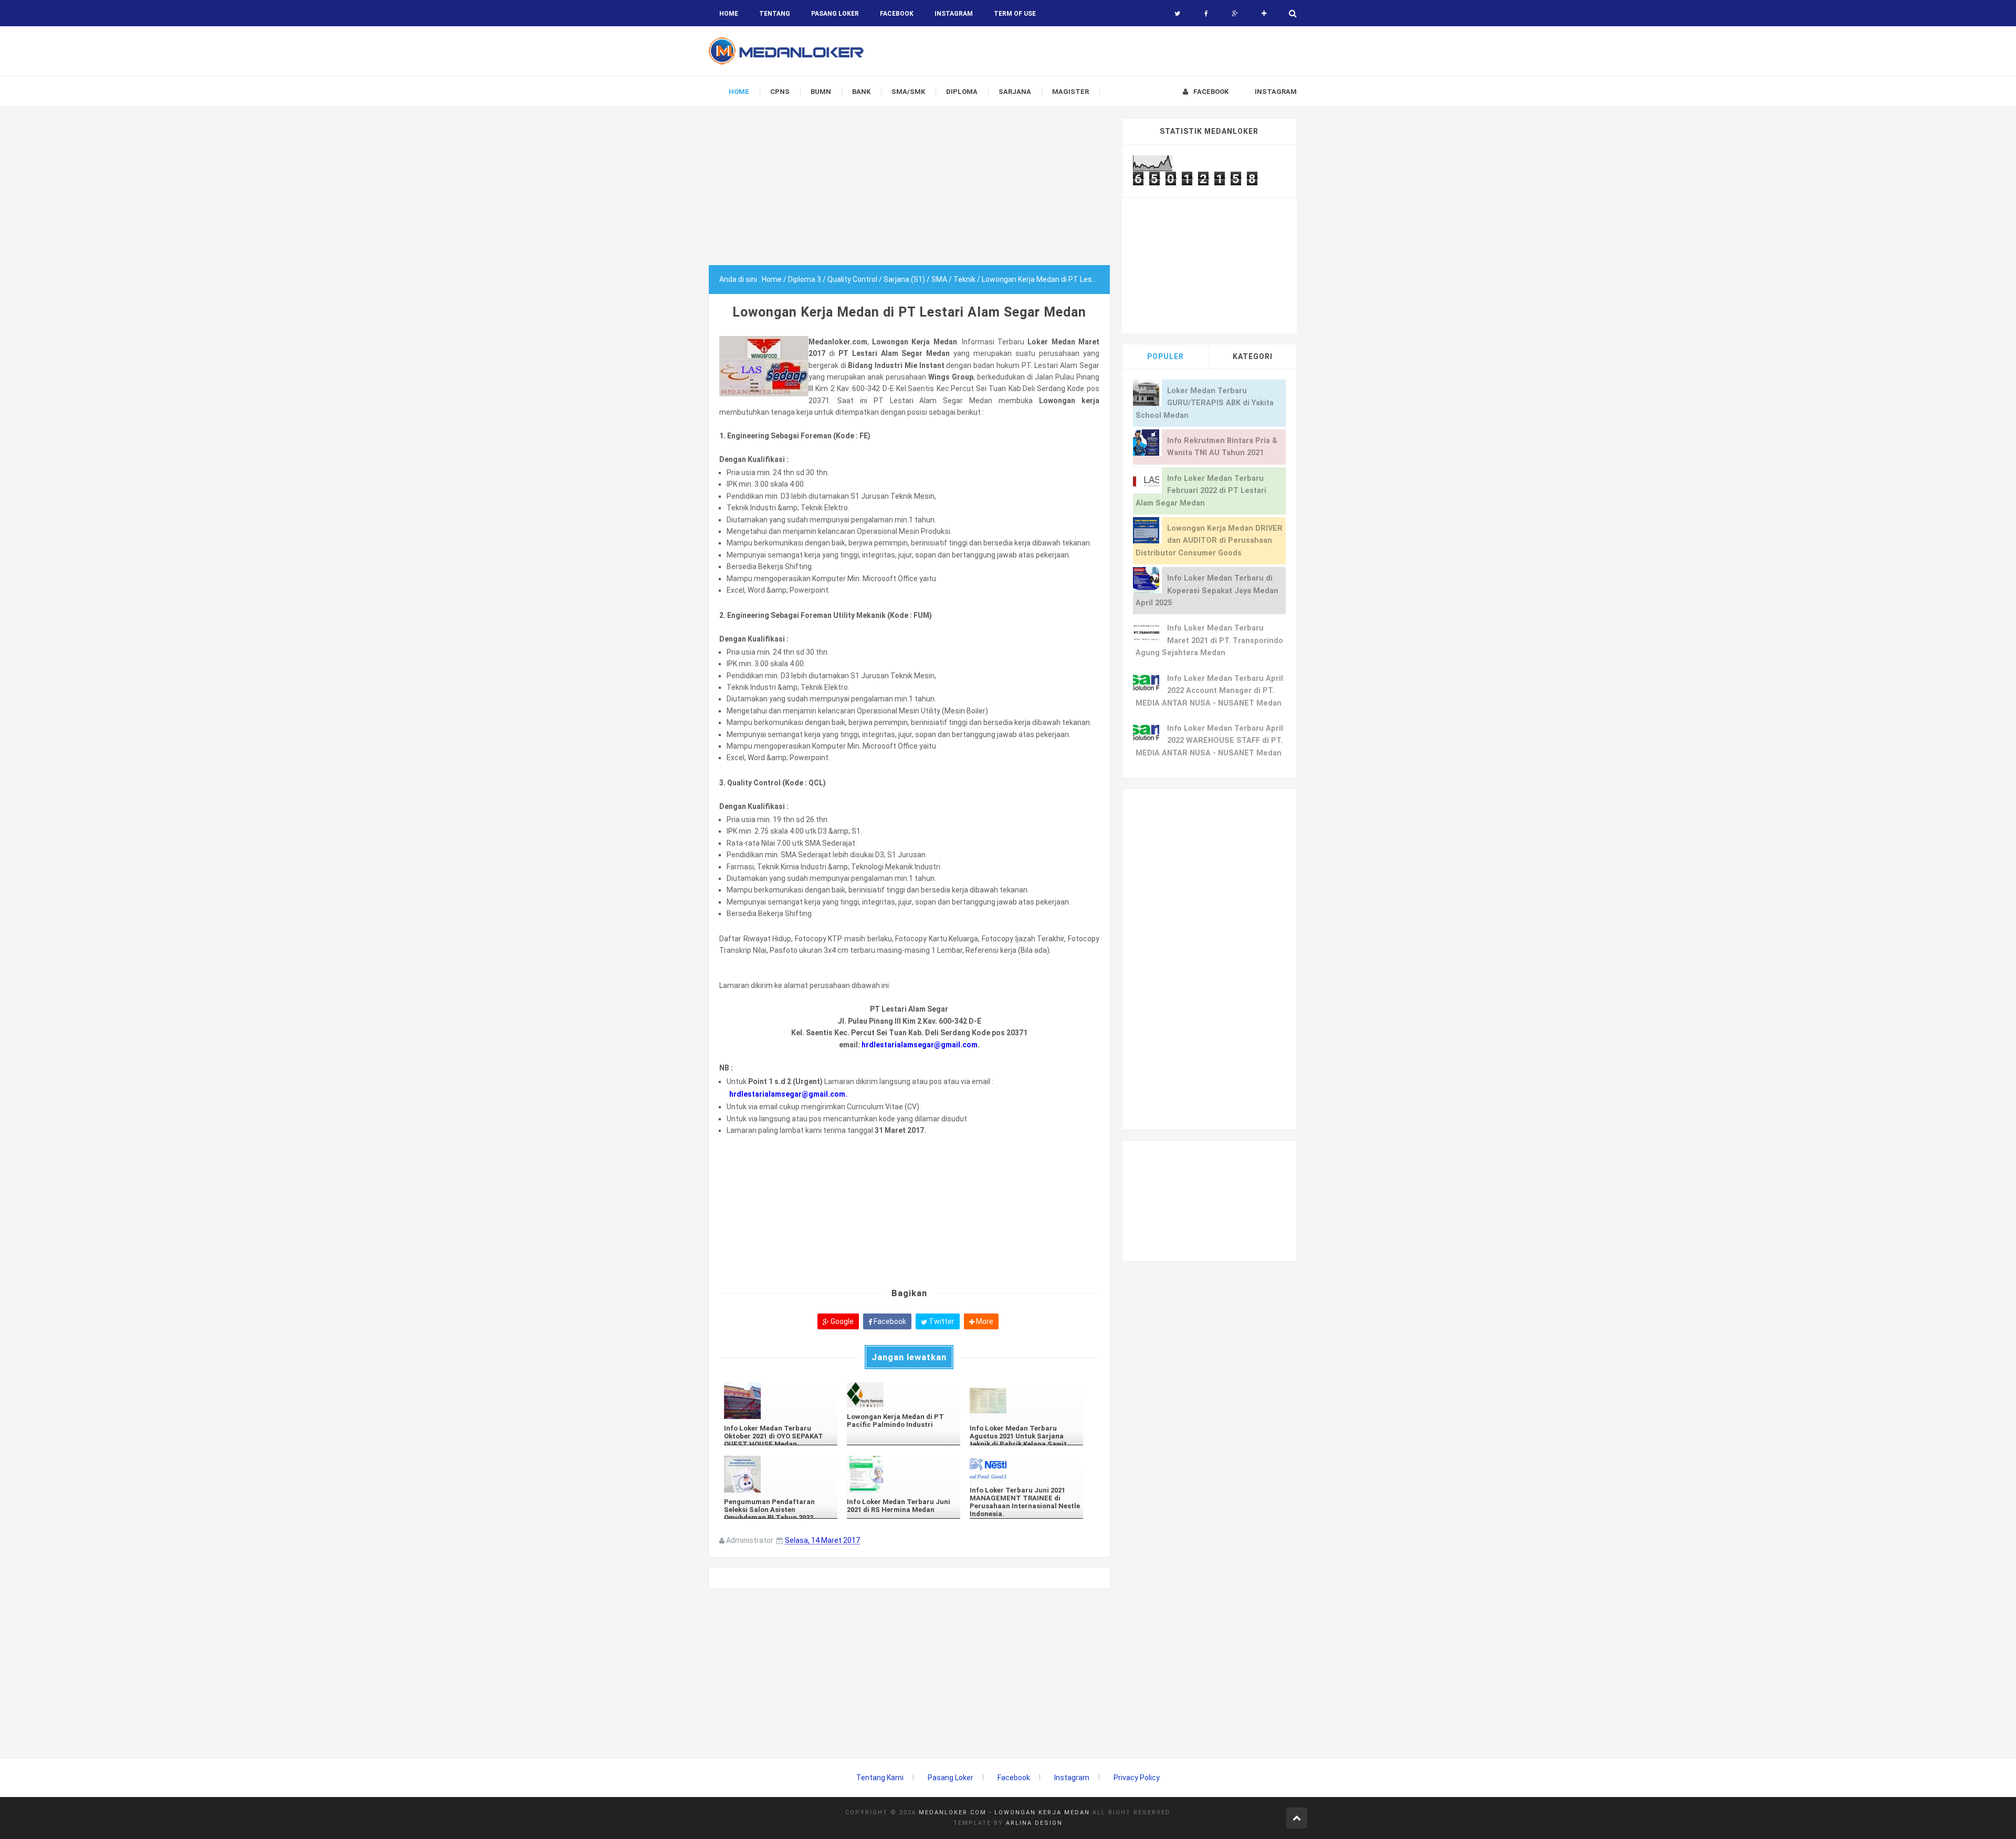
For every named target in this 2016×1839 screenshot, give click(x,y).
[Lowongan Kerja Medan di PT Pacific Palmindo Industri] (904, 1395)
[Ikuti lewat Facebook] (1206, 14)
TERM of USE (1015, 14)
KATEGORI (1253, 356)
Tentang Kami (880, 1778)
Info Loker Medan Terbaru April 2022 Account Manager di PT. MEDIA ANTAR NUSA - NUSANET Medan (1209, 691)
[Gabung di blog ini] (1264, 14)
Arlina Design (1034, 1823)
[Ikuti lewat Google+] (1235, 14)
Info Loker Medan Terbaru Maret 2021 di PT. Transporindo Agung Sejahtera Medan (1209, 640)
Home (729, 14)
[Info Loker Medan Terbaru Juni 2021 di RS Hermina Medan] (904, 1474)
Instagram (1072, 1778)
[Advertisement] (909, 192)
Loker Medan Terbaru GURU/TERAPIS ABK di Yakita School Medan (1205, 403)
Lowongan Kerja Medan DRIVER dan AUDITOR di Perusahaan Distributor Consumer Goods (1209, 541)
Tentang (775, 14)
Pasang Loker (835, 14)
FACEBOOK (897, 14)
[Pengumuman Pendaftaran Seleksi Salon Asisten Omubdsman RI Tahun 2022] (781, 1474)
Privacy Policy (1137, 1778)
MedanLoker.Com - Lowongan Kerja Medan (1004, 1812)
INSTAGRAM (954, 14)
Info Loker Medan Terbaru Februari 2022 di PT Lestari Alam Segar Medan (1201, 491)
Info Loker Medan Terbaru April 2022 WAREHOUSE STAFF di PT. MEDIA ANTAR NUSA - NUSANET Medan (1209, 741)
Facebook (889, 1321)
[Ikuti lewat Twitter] (1177, 14)
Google (841, 1321)
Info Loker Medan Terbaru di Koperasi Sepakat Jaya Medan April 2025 (1207, 591)
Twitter (941, 1321)
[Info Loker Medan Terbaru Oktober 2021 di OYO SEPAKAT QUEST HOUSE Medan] (781, 1401)
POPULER (1165, 356)
